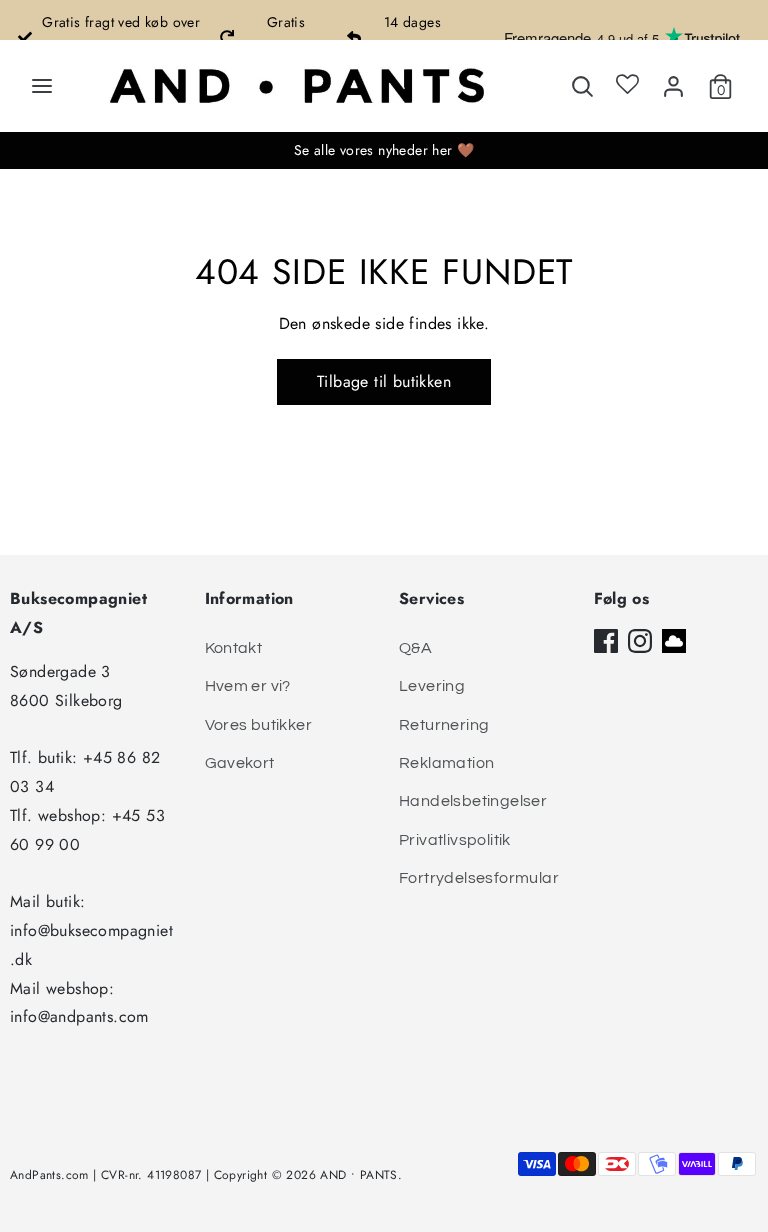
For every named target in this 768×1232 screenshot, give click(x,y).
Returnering (444, 725)
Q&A (415, 648)
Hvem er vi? (248, 686)
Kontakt (234, 648)
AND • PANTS (358, 1175)
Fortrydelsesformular (479, 878)
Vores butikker (259, 725)
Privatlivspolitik (455, 840)
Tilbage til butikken (384, 381)
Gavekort (240, 763)
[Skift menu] (42, 86)
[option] (111, 37)
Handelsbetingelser (473, 801)
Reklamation (446, 763)
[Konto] (673, 82)
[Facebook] (606, 641)
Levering (432, 686)
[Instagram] (640, 641)
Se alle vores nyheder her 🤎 (384, 150)
